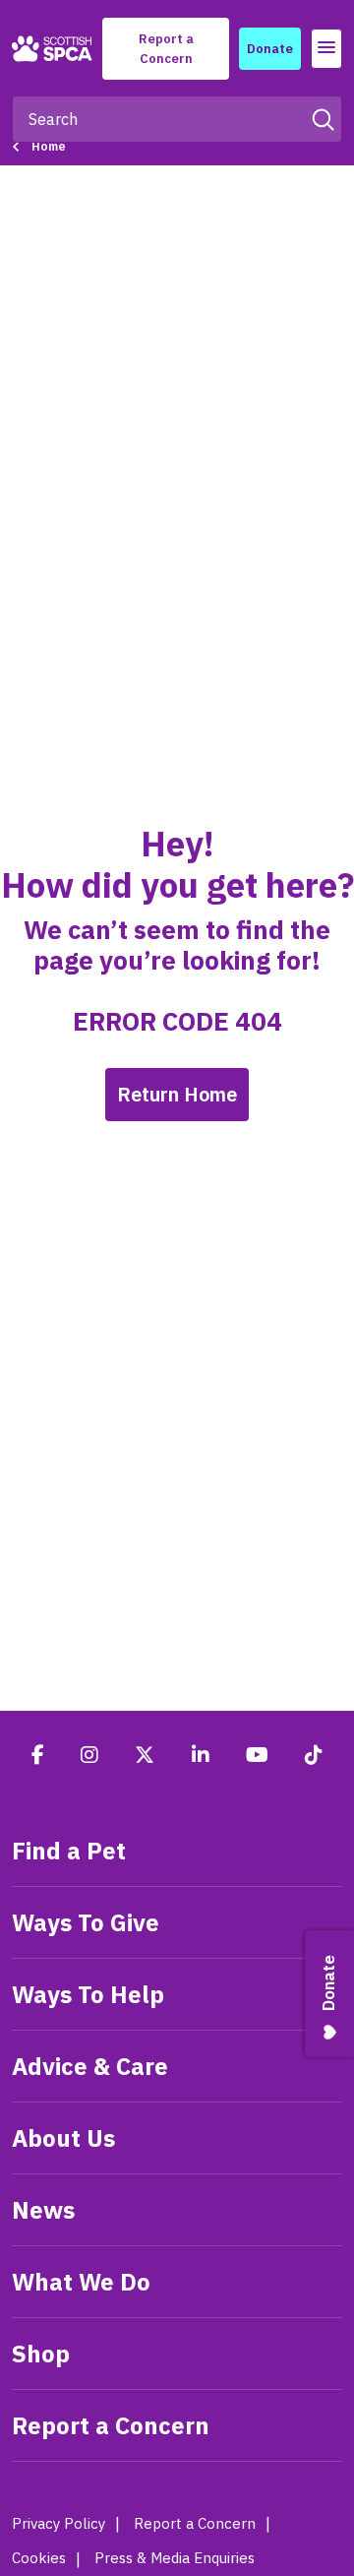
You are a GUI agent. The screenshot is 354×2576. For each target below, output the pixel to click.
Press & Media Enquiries (175, 2558)
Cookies (39, 2558)
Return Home (177, 1094)
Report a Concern (166, 49)
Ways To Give (86, 1922)
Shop (41, 2354)
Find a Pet (69, 1851)
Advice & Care (90, 2066)
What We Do (81, 2282)
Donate (270, 49)
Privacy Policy (59, 2523)
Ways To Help (88, 1994)
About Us (63, 2138)
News (43, 2210)
